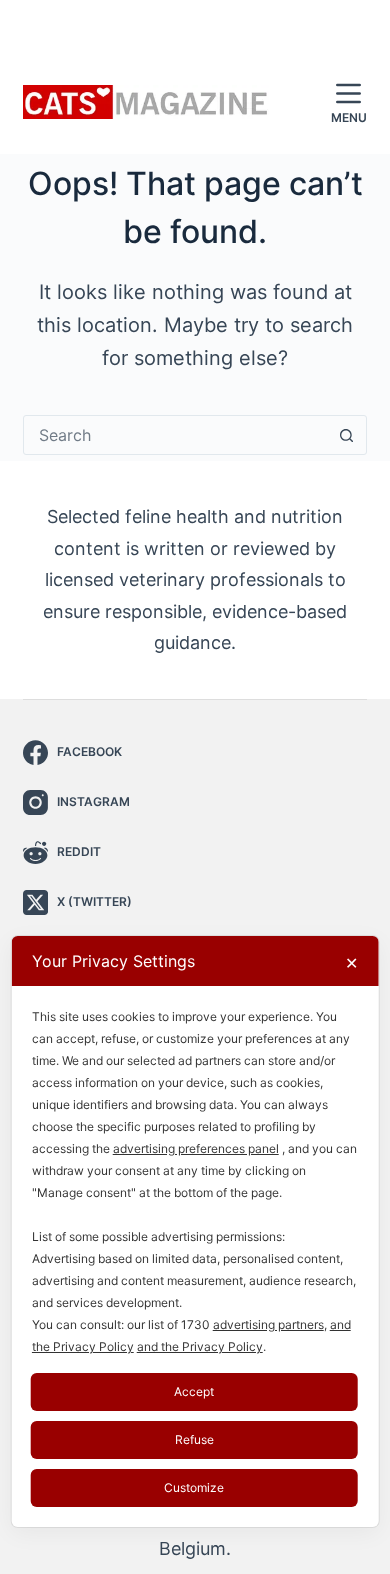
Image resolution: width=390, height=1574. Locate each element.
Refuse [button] (194, 1439)
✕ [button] (351, 963)
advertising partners (268, 1324)
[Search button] (347, 435)
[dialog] (195, 1231)
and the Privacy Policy (200, 1346)
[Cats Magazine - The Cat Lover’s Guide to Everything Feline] (146, 102)
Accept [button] (194, 1391)
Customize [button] (194, 1487)
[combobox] (175, 435)
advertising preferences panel (196, 1148)
